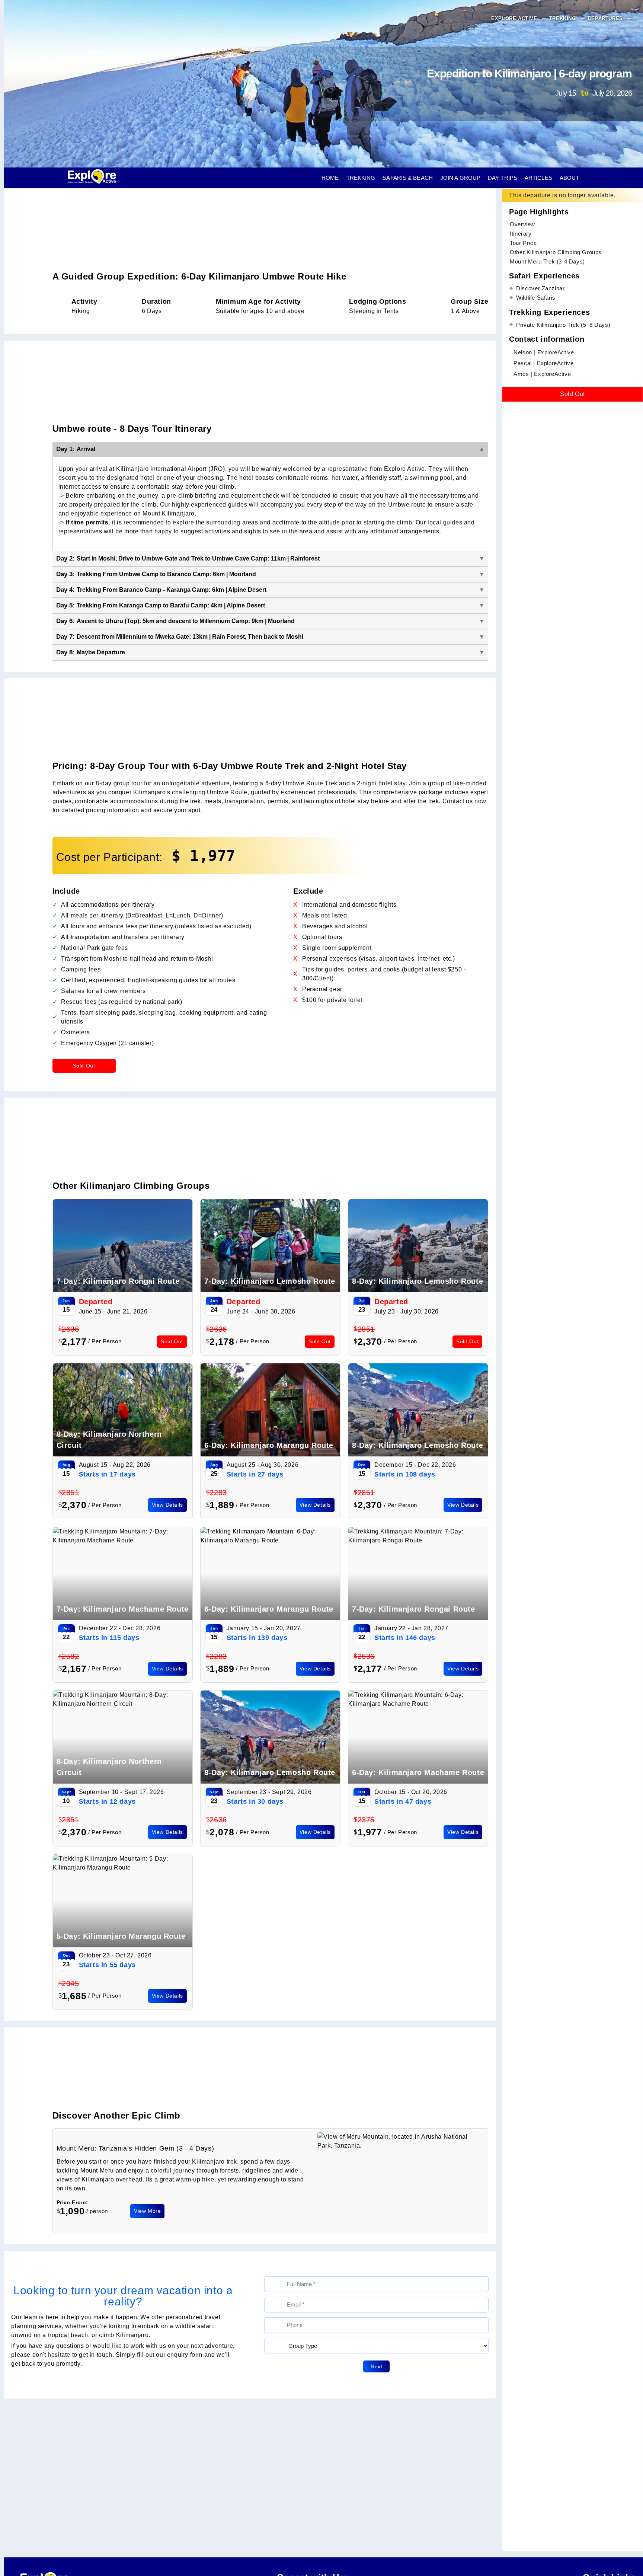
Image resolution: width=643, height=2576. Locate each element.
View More (147, 2211)
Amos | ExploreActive (542, 374)
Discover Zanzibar (540, 288)
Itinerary (521, 233)
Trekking (563, 18)
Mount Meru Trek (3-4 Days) (547, 261)
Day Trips (503, 178)
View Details (167, 1505)
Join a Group (460, 178)
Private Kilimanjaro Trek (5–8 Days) (563, 324)
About (570, 178)
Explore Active (515, 18)
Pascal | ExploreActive (543, 363)
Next (376, 2366)
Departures (606, 18)
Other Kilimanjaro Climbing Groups (556, 252)
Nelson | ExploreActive (544, 352)
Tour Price (523, 242)
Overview (522, 224)
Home (330, 178)
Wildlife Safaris (536, 298)
